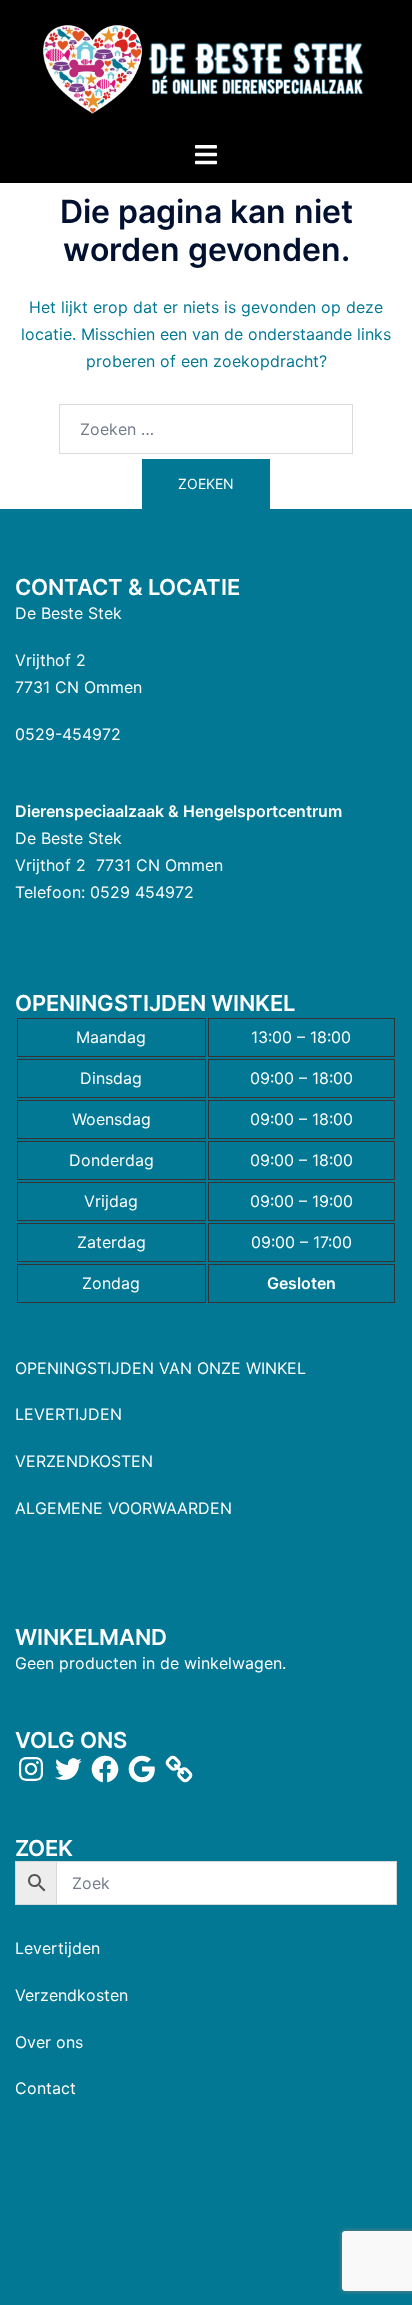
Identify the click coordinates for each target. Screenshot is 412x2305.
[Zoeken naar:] (206, 429)
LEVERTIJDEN (68, 1414)
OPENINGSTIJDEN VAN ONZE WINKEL (160, 1368)
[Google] (142, 1769)
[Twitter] (68, 1769)
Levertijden (57, 1948)
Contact (45, 2088)
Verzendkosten (71, 1995)
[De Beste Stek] (205, 68)
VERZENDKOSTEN (84, 1461)
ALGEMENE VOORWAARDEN (123, 1508)
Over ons (49, 2042)
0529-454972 (68, 734)
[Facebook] (105, 1769)
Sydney (206, 2270)
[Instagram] (31, 1769)
